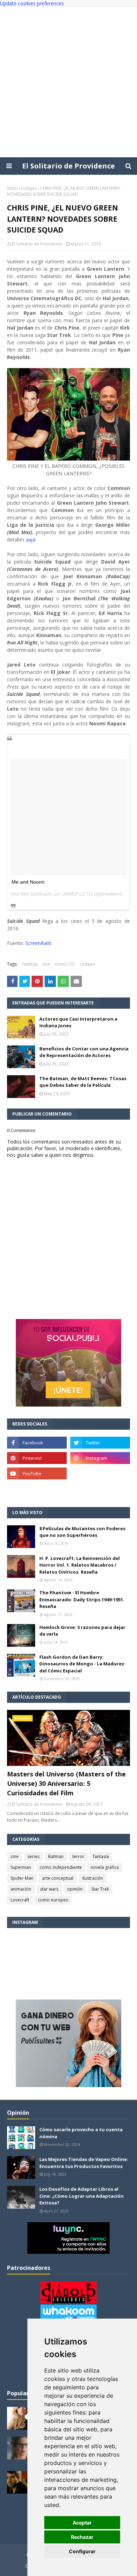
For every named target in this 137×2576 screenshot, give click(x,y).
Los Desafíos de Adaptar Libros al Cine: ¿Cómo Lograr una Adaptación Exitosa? (81, 2196)
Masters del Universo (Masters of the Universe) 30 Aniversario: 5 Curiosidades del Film (66, 1783)
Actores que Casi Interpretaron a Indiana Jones (78, 1022)
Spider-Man (22, 1878)
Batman (56, 1856)
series (33, 1856)
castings (30, 964)
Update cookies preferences (32, 3)
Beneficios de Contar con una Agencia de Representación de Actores (84, 1052)
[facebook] (37, 1443)
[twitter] (100, 1443)
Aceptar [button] (82, 2523)
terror (78, 1856)
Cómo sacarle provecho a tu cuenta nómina (81, 2133)
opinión (75, 1889)
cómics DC (65, 964)
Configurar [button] (82, 2551)
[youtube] (37, 1473)
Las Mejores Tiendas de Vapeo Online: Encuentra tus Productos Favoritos (84, 2163)
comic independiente (61, 1867)
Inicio (12, 188)
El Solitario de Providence (68, 166)
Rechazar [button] (82, 2537)
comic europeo (53, 1900)
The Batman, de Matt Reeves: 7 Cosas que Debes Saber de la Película (83, 1082)
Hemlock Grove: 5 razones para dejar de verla (82, 1631)
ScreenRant (38, 943)
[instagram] (100, 1458)
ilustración (93, 1878)
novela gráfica (105, 1867)
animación (21, 1889)
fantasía (101, 1856)
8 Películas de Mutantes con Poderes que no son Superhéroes (82, 1532)
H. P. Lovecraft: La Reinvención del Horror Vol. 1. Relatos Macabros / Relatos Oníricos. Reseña (80, 1565)
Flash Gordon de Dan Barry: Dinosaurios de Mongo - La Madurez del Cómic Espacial (82, 1664)
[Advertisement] (68, 82)
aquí (31, 540)
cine (46, 964)
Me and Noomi (28, 882)
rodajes (29, 188)
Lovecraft (20, 1900)
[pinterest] (37, 1458)
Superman (21, 1867)
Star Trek (100, 1889)
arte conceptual (58, 1878)
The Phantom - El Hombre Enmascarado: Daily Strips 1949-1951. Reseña (82, 1599)
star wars (49, 1889)
